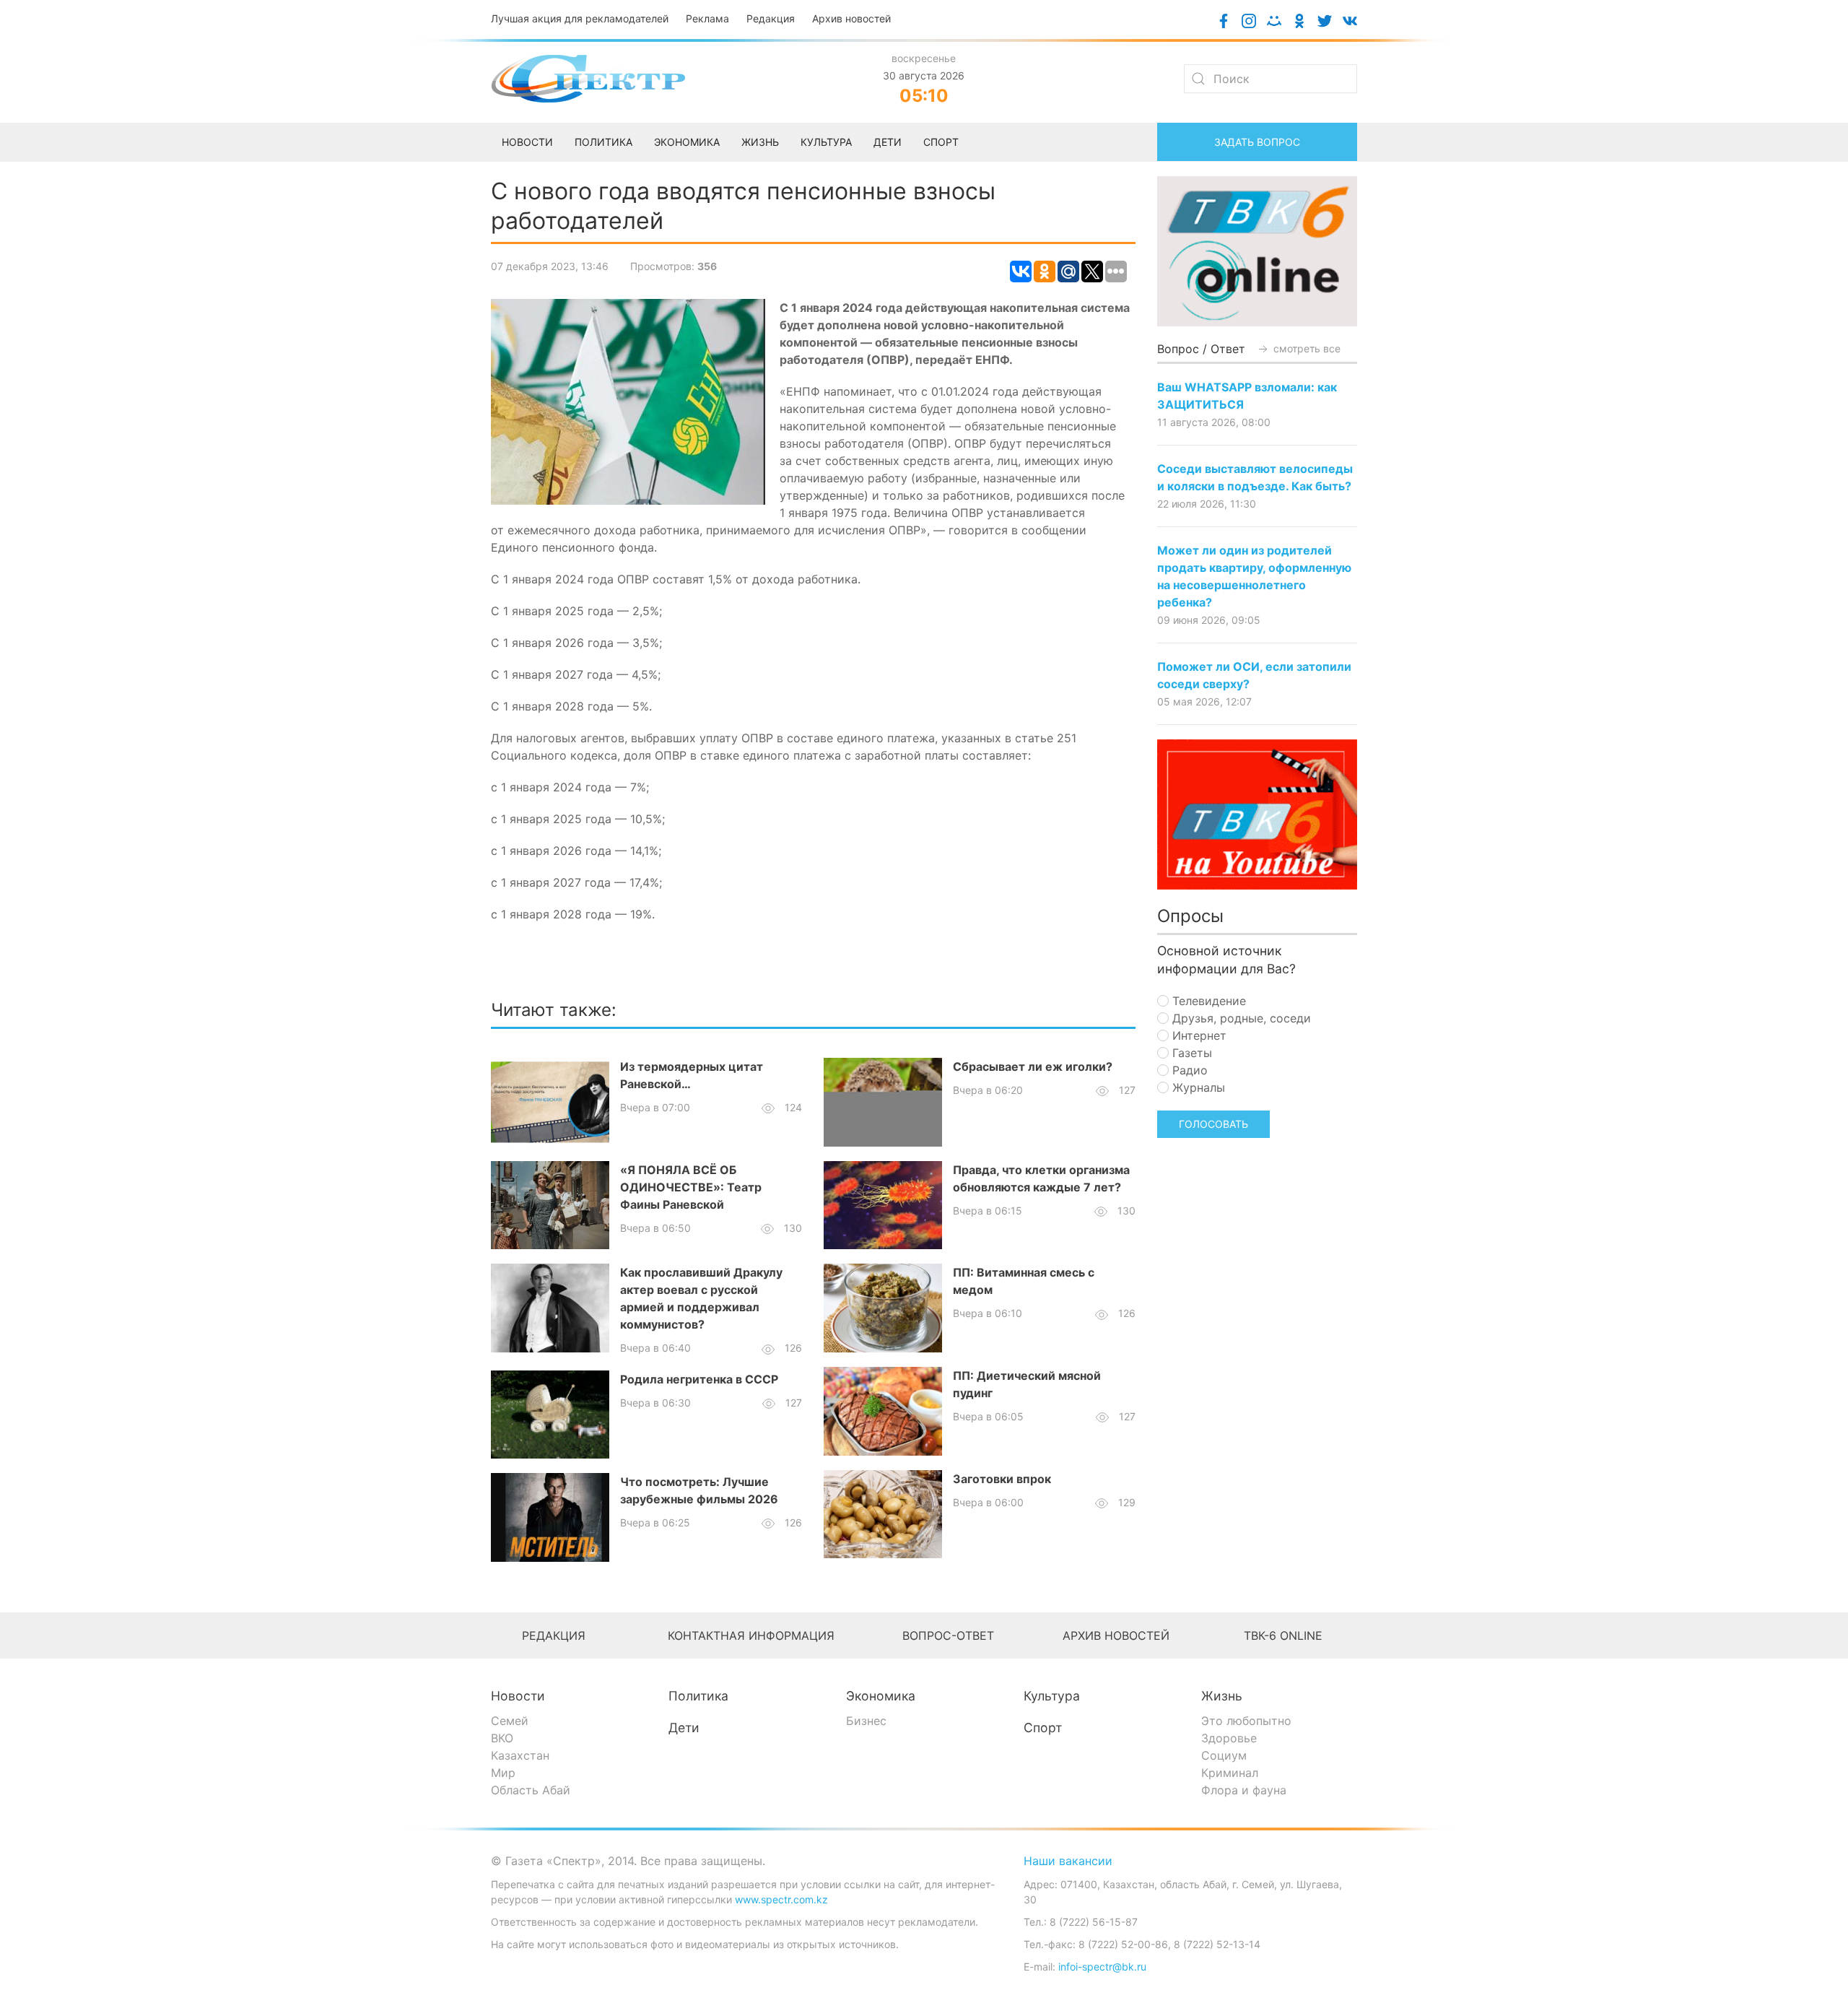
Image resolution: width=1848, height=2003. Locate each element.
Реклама (707, 18)
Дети (684, 1728)
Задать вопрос (1257, 142)
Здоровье (1229, 1738)
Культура (1052, 1696)
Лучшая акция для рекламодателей (580, 18)
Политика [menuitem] (603, 142)
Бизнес (866, 1721)
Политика (698, 1696)
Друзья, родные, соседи (1240, 1018)
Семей (510, 1721)
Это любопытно (1246, 1721)
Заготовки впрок (1002, 1479)
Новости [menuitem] (527, 142)
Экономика (881, 1696)
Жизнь (1222, 1696)
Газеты (1190, 1053)
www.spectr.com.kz (781, 1899)
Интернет (1198, 1035)
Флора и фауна (1244, 1790)
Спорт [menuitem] (941, 142)
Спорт (1043, 1728)
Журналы (1197, 1087)
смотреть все (1306, 348)
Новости (518, 1696)
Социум (1224, 1755)
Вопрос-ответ (948, 1635)
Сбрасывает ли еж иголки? (1033, 1066)
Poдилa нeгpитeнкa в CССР (699, 1379)
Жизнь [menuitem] (760, 142)
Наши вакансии (1068, 1861)
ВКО (502, 1738)
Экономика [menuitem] (687, 142)
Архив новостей (851, 18)
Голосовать (1213, 1124)
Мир (503, 1773)
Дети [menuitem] (888, 142)
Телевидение (1207, 1001)
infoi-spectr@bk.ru (1102, 1967)
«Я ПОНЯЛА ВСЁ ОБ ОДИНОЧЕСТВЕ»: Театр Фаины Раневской (691, 1187)
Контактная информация (751, 1635)
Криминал (1230, 1773)
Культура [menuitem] (826, 142)
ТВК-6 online (1283, 1635)
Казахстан (520, 1755)
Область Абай (531, 1790)
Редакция (771, 18)
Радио (1188, 1070)
